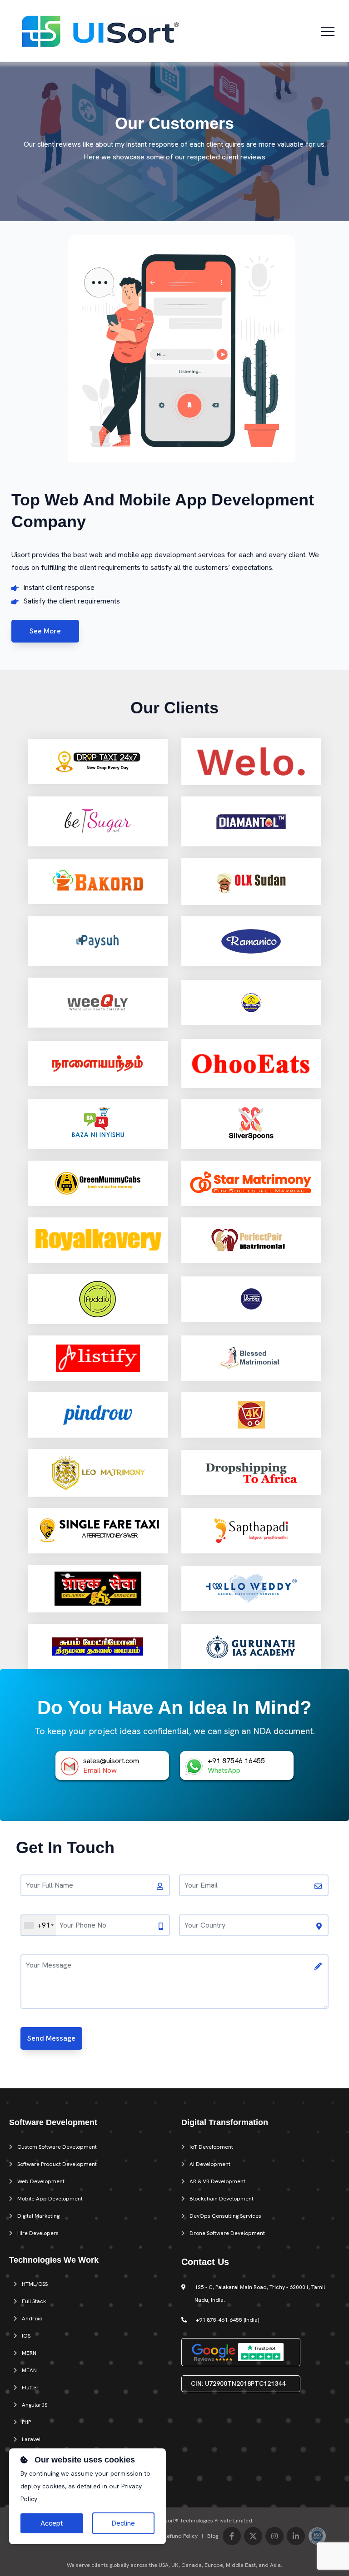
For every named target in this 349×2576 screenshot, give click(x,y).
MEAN (29, 2370)
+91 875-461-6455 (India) (227, 2320)
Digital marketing (38, 2216)
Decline (123, 2523)
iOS (26, 2336)
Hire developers (38, 2233)
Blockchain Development (222, 2199)
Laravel (31, 2439)
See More (45, 631)
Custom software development (57, 2147)
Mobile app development (50, 2199)
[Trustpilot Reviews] (261, 2351)
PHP (26, 2422)
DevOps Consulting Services (225, 2216)
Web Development (41, 2181)
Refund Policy (181, 2536)
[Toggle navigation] (328, 31)
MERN (29, 2353)
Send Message (51, 2038)
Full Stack (34, 2301)
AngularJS (35, 2405)
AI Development (210, 2164)
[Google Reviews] (214, 2351)
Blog (213, 2536)
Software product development (57, 2164)
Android (32, 2319)
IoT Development (211, 2147)
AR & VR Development (217, 2181)
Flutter (30, 2388)
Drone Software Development (227, 2233)
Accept (52, 2523)
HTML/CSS (35, 2284)
